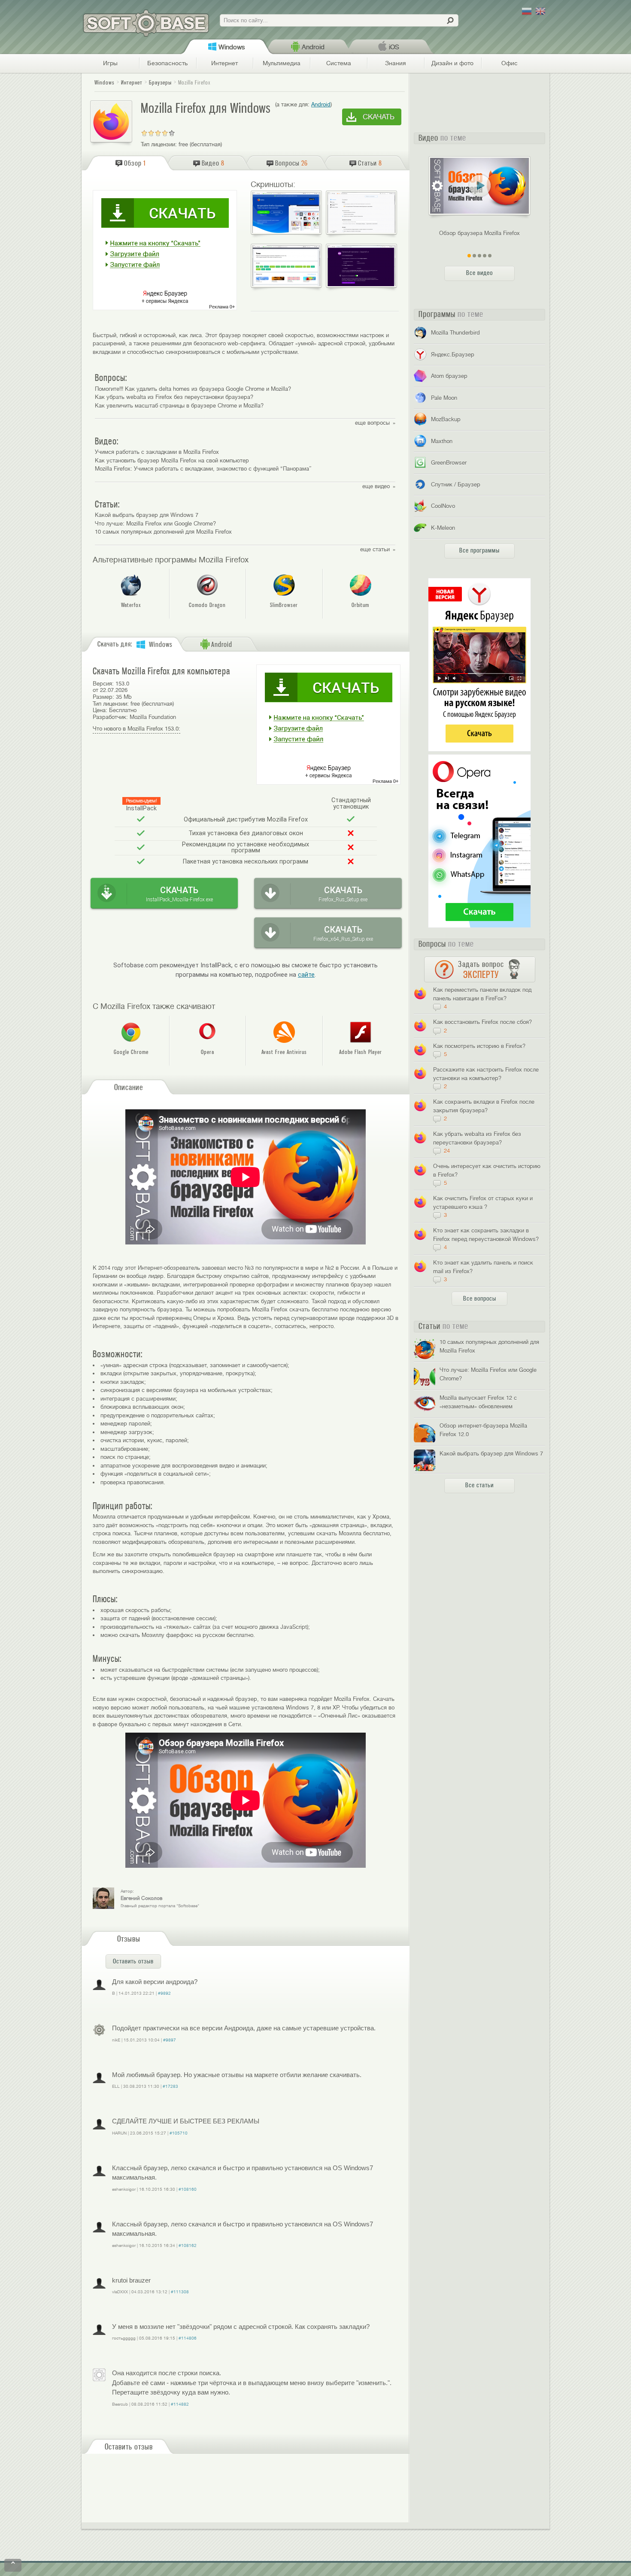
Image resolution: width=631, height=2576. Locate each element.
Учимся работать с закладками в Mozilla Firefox (157, 452)
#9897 (170, 2040)
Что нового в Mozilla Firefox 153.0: (137, 729)
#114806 (188, 2338)
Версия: (103, 684)
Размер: (103, 697)
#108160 (188, 2189)
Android (321, 104)
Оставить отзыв (133, 1961)
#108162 (188, 2245)
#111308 (180, 2292)
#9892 (164, 1993)
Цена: (100, 710)
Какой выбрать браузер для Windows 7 (147, 515)
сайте (306, 975)
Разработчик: (110, 717)
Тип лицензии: (159, 144)
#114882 (180, 2404)
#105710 (179, 2133)
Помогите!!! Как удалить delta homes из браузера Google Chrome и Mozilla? (193, 389)
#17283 (170, 2086)
